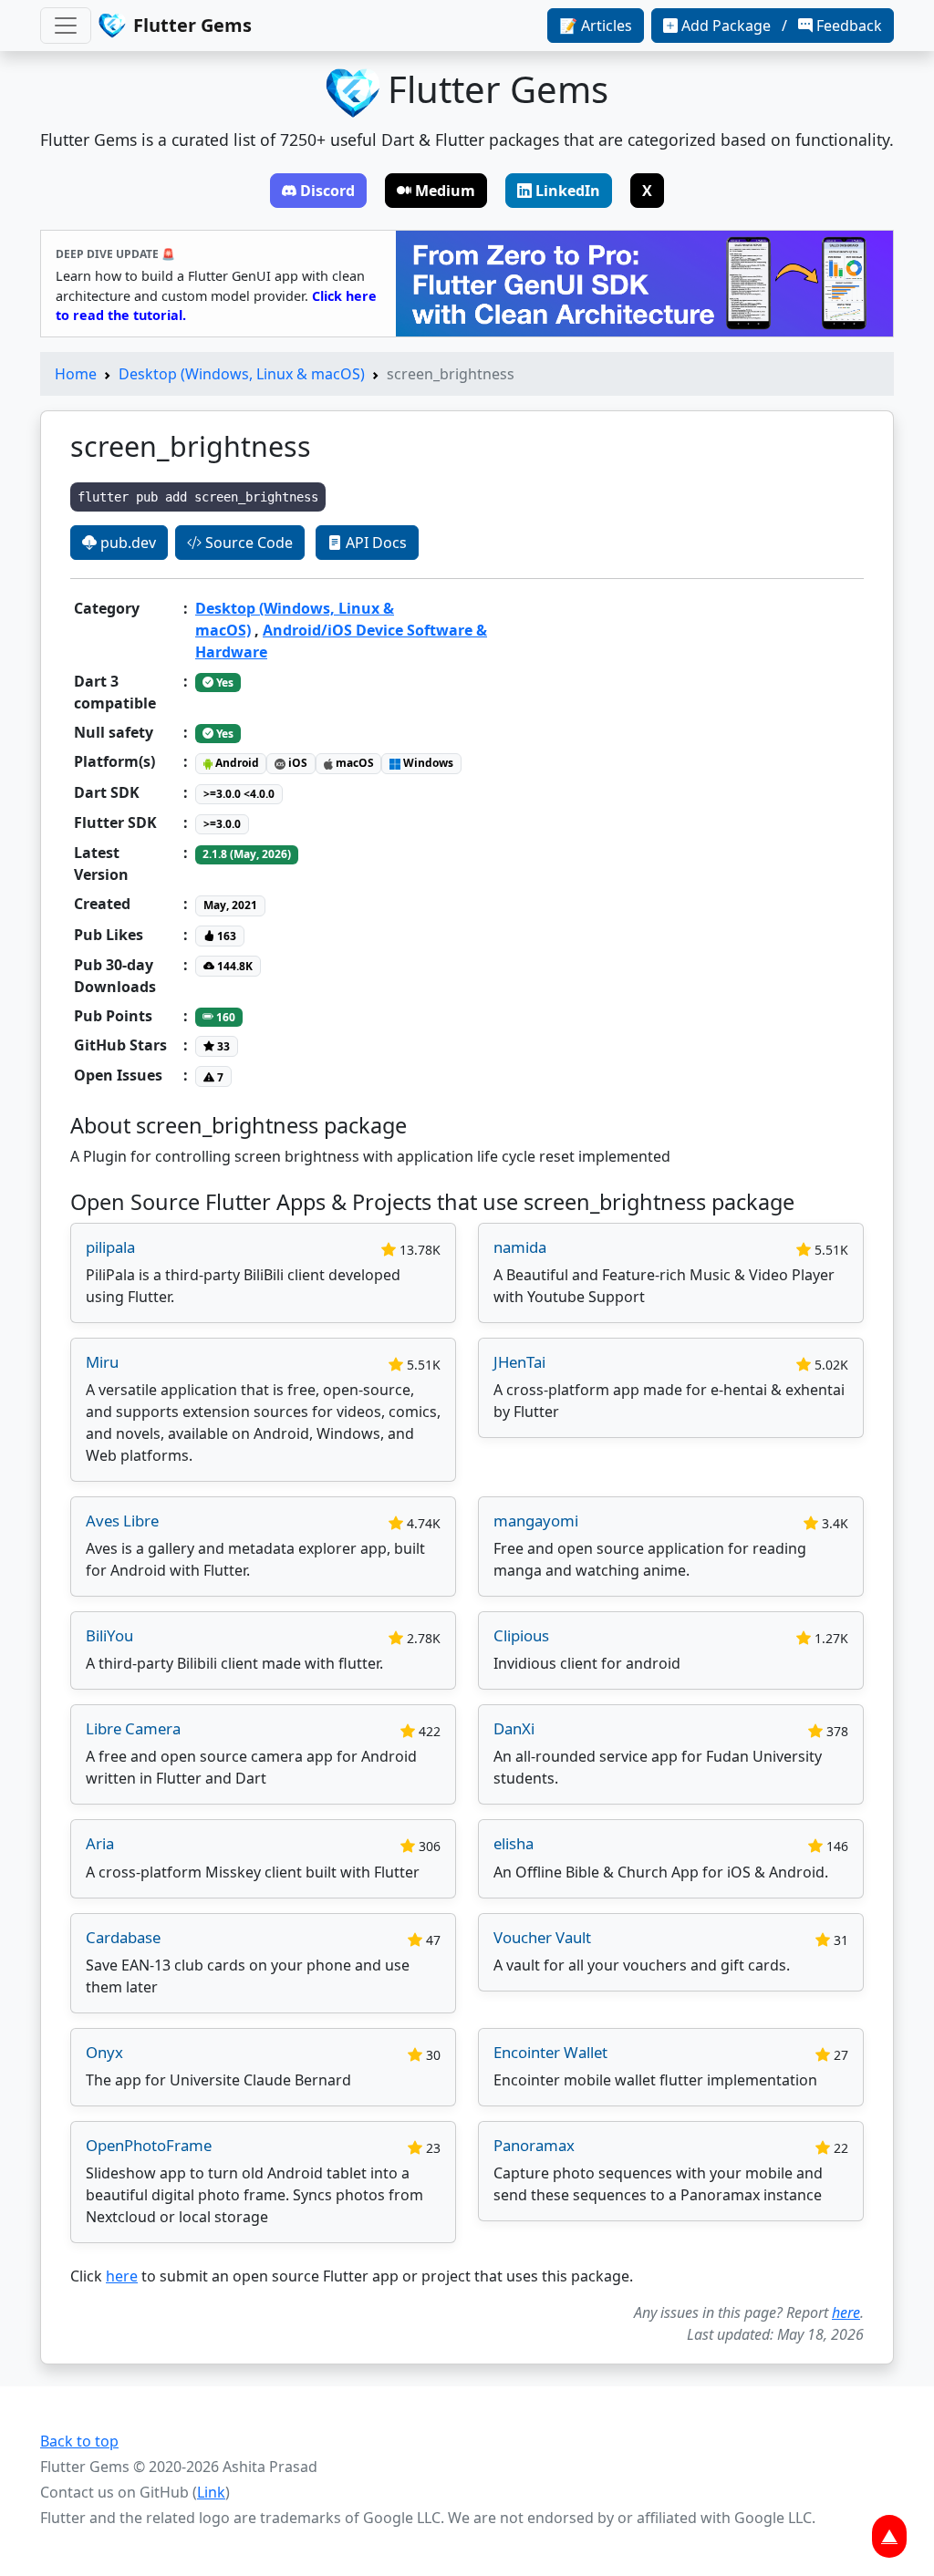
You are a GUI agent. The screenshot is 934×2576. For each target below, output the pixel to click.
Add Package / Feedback (782, 26)
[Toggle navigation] (66, 26)
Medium (445, 191)
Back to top (79, 2441)
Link (211, 2492)
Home (76, 374)
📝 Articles (596, 26)
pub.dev (126, 543)
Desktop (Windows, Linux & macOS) (242, 374)
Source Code (247, 543)
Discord (327, 191)
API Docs (374, 543)
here (122, 2276)
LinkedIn (568, 191)
